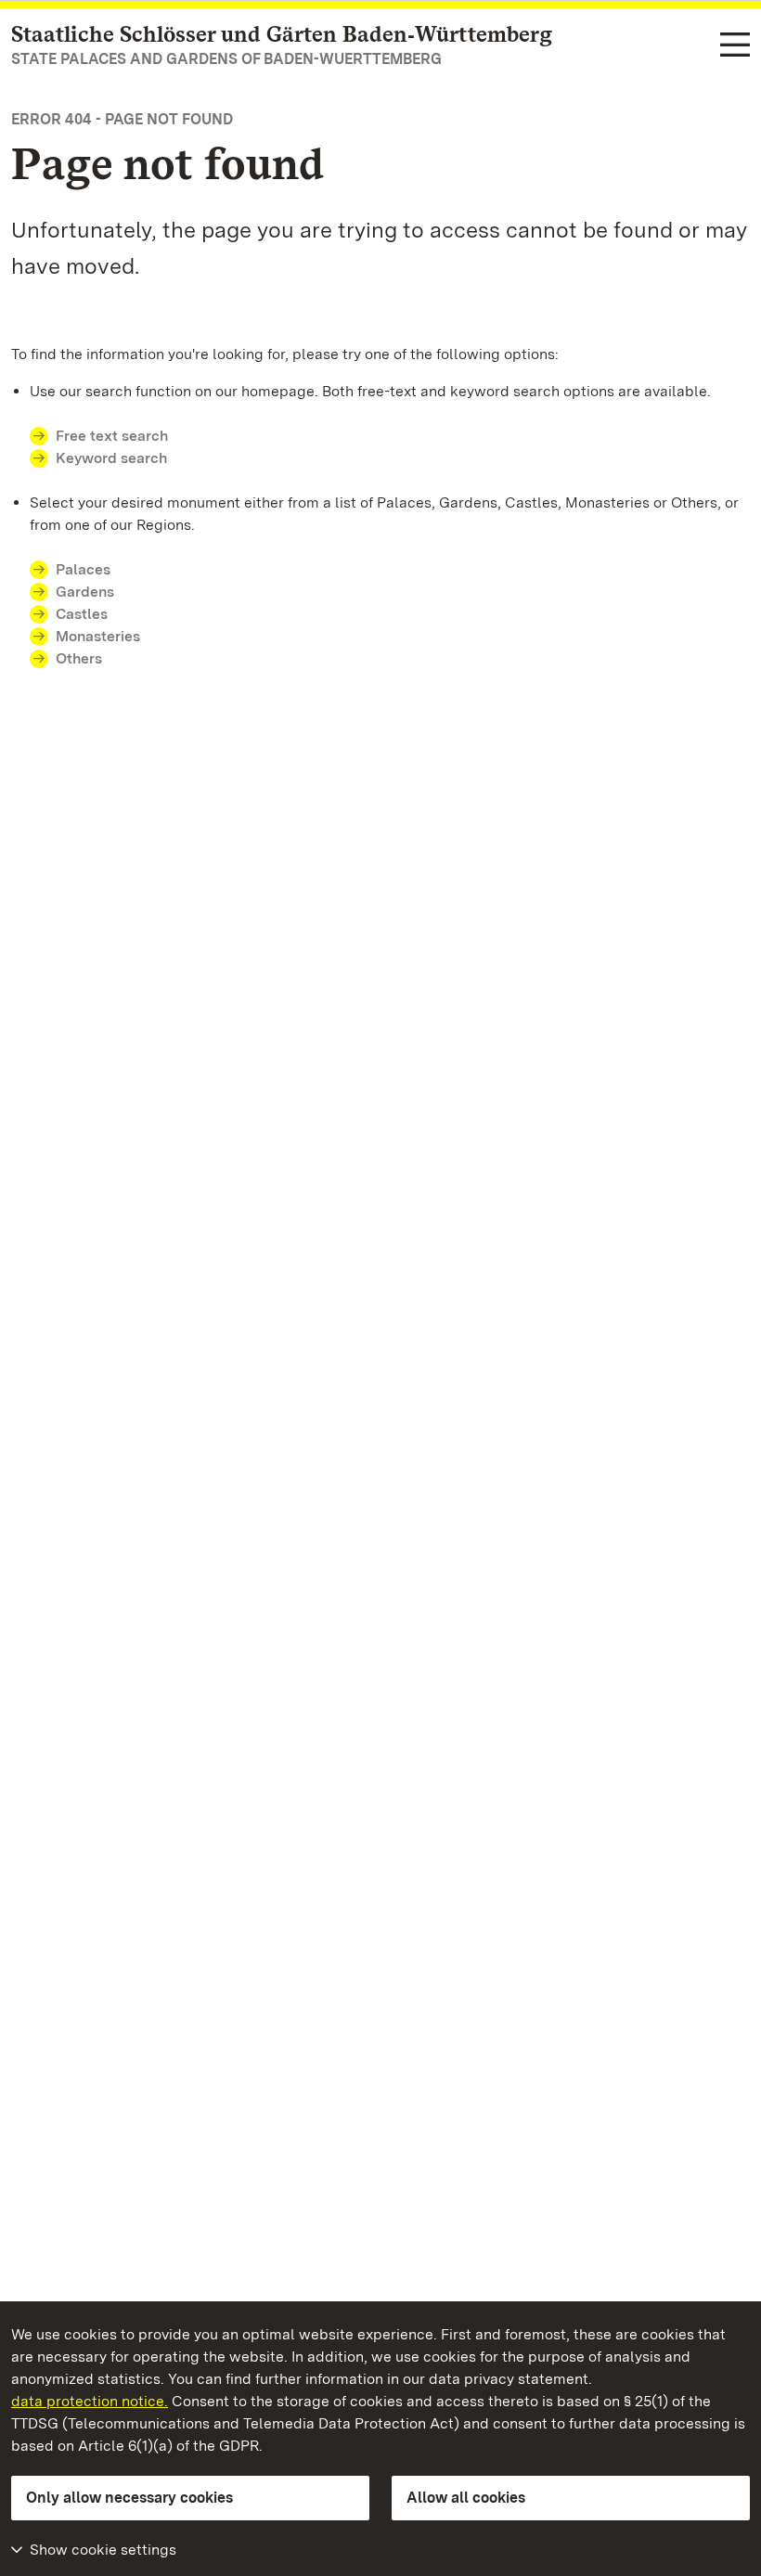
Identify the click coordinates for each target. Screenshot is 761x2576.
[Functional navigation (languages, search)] (735, 46)
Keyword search (111, 458)
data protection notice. (90, 2401)
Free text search (112, 436)
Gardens (85, 592)
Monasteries (98, 636)
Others (79, 658)
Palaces (83, 569)
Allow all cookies (466, 2498)
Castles (82, 614)
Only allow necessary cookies (129, 2498)
